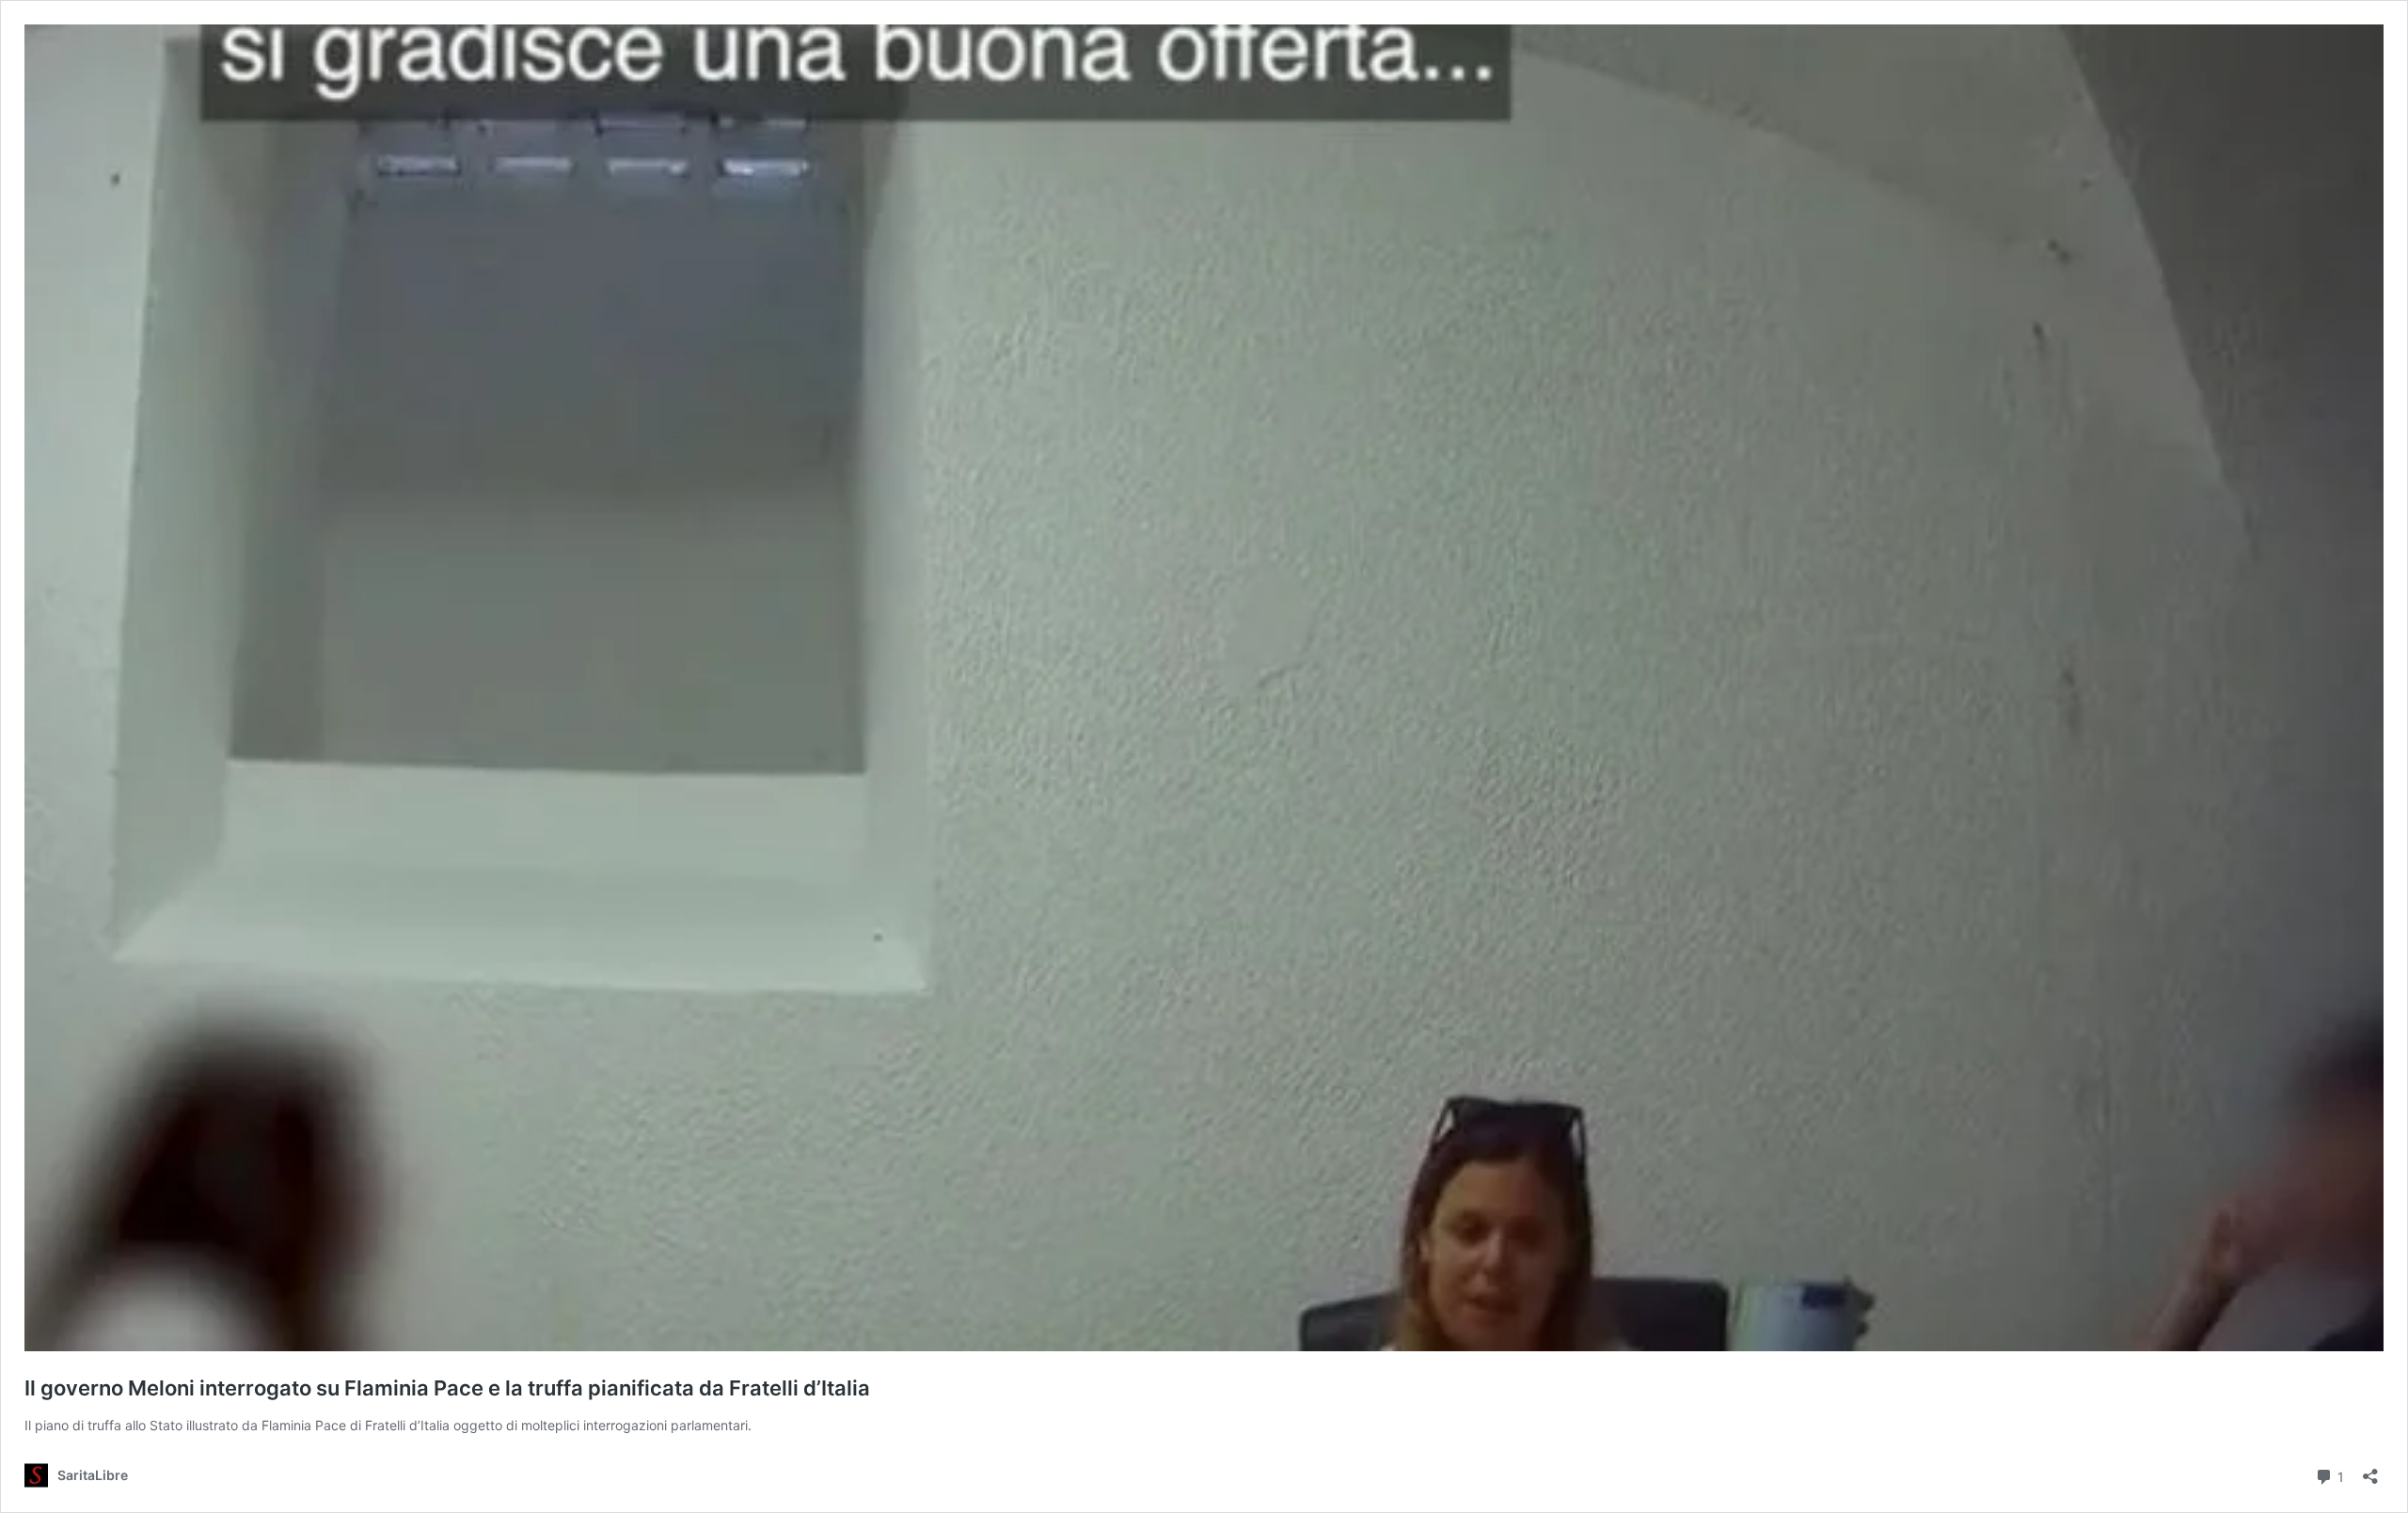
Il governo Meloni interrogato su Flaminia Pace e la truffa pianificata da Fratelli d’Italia (447, 1388)
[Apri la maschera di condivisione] (2370, 1470)
